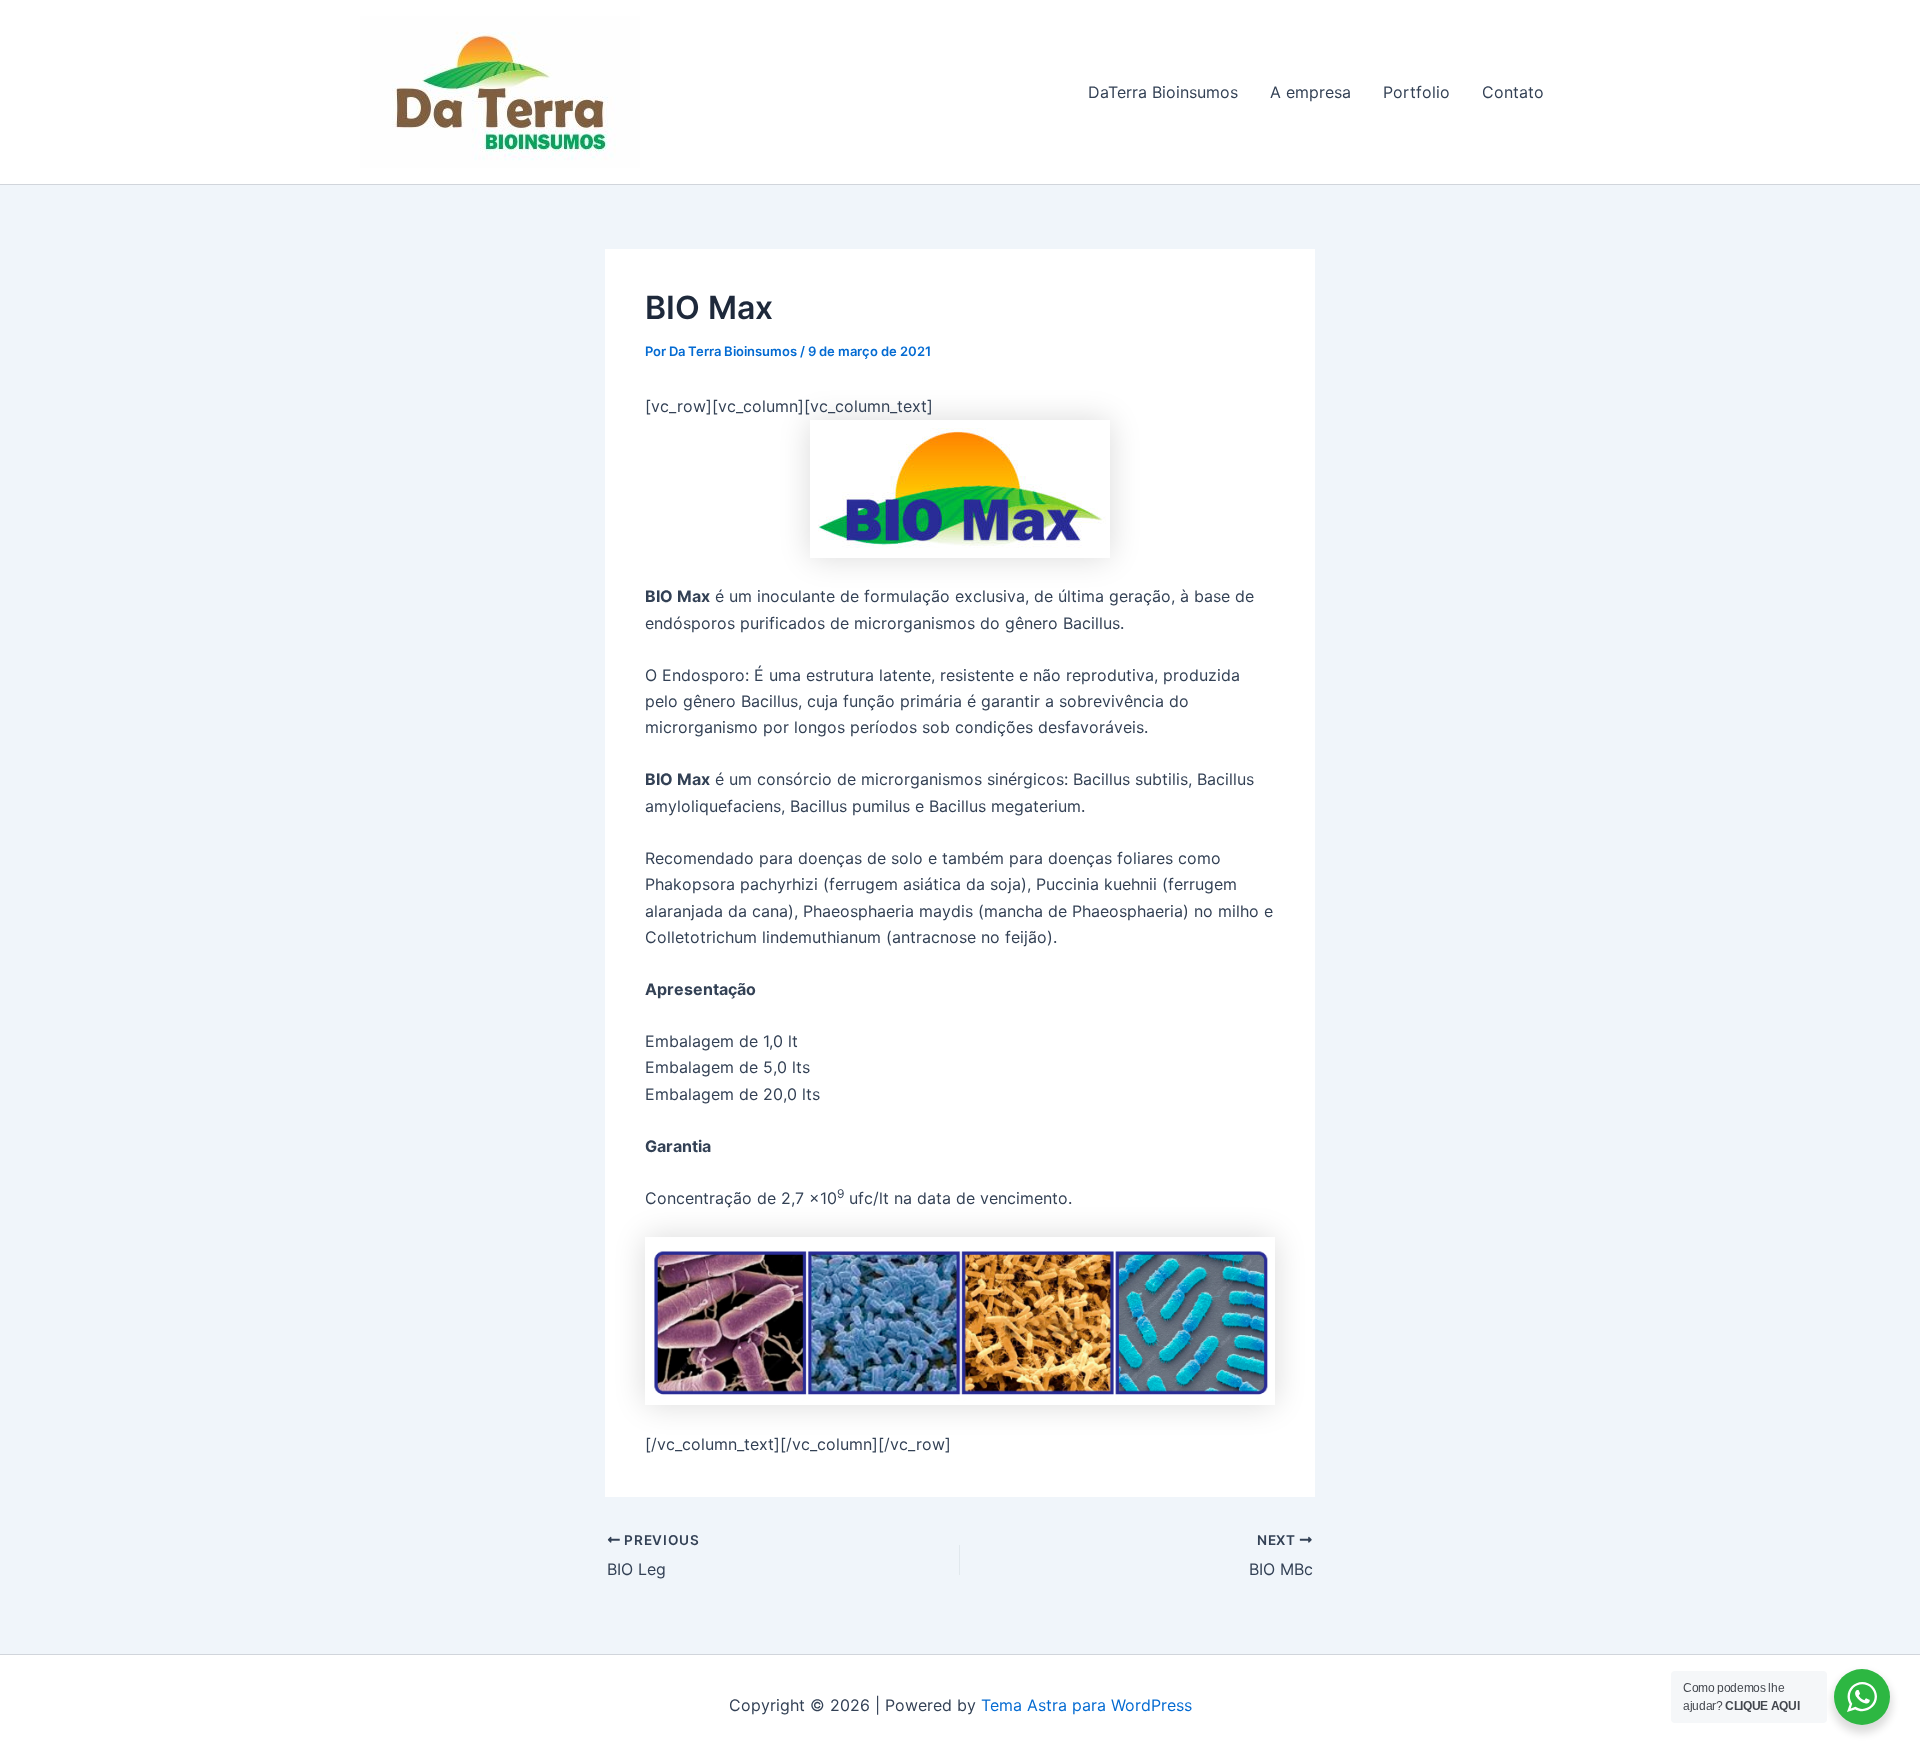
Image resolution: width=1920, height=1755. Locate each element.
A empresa (1310, 92)
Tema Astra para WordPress (1086, 1705)
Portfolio (1416, 92)
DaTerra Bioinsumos (1163, 92)
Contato (1513, 92)
